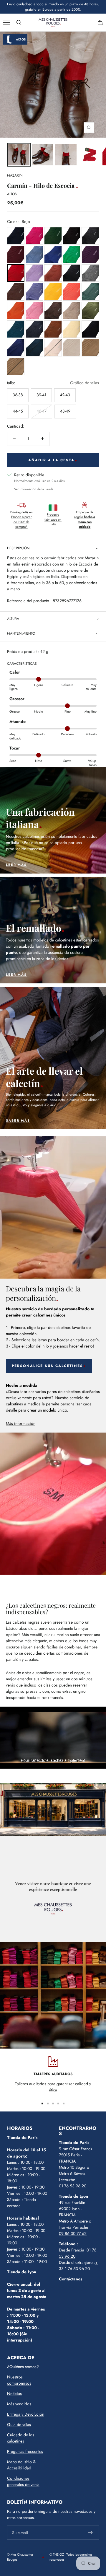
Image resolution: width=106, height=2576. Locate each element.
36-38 (18, 395)
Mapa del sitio (19, 2462)
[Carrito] (100, 22)
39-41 (41, 395)
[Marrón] (72, 236)
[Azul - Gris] (34, 329)
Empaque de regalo (85, 519)
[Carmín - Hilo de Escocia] (19, 155)
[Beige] (72, 311)
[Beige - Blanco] (72, 329)
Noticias (14, 2393)
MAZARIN (15, 175)
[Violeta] (90, 254)
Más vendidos (19, 2404)
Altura (13, 619)
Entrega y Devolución (26, 2414)
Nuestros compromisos (19, 2380)
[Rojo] (16, 273)
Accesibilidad (19, 2468)
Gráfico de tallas (85, 383)
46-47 (42, 411)
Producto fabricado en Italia (53, 519)
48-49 (65, 411)
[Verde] (53, 236)
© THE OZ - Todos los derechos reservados (71, 2557)
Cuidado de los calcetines (21, 2438)
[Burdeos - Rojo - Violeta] (16, 254)
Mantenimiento (21, 633)
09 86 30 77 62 (73, 2233)
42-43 (65, 395)
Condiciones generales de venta (23, 2481)
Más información (21, 1423)
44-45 (18, 411)
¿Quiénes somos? (23, 2367)
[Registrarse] (91, 2533)
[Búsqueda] (19, 22)
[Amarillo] (53, 292)
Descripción (18, 548)
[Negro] (90, 329)
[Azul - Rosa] (34, 236)
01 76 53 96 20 (73, 2186)
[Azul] (16, 236)
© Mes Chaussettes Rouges (20, 2557)
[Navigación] (6, 22)
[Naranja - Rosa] (72, 292)
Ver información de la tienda (34, 489)
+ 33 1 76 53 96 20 (78, 2265)
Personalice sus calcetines (47, 1366)
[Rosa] (34, 311)
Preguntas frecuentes (25, 2451)
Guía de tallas (19, 2425)
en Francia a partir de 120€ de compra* (21, 519)
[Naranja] (53, 273)
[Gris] (90, 236)
